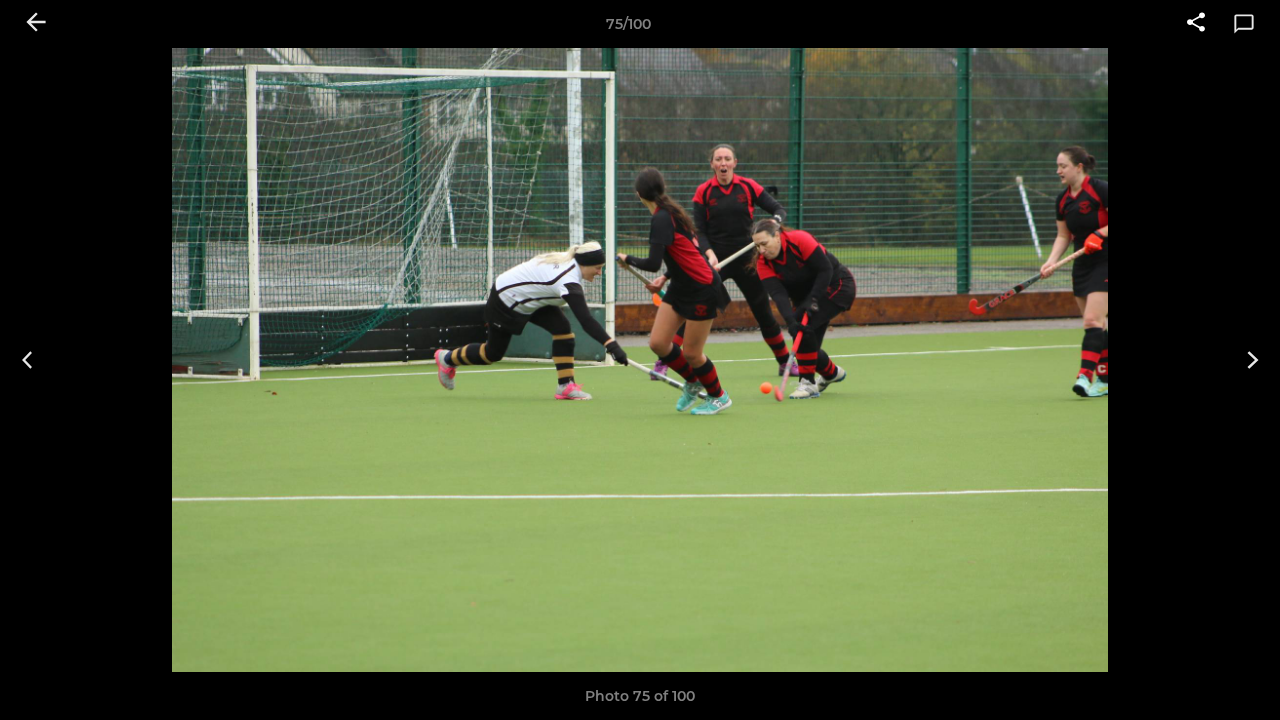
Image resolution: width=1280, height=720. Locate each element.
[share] (1196, 24)
